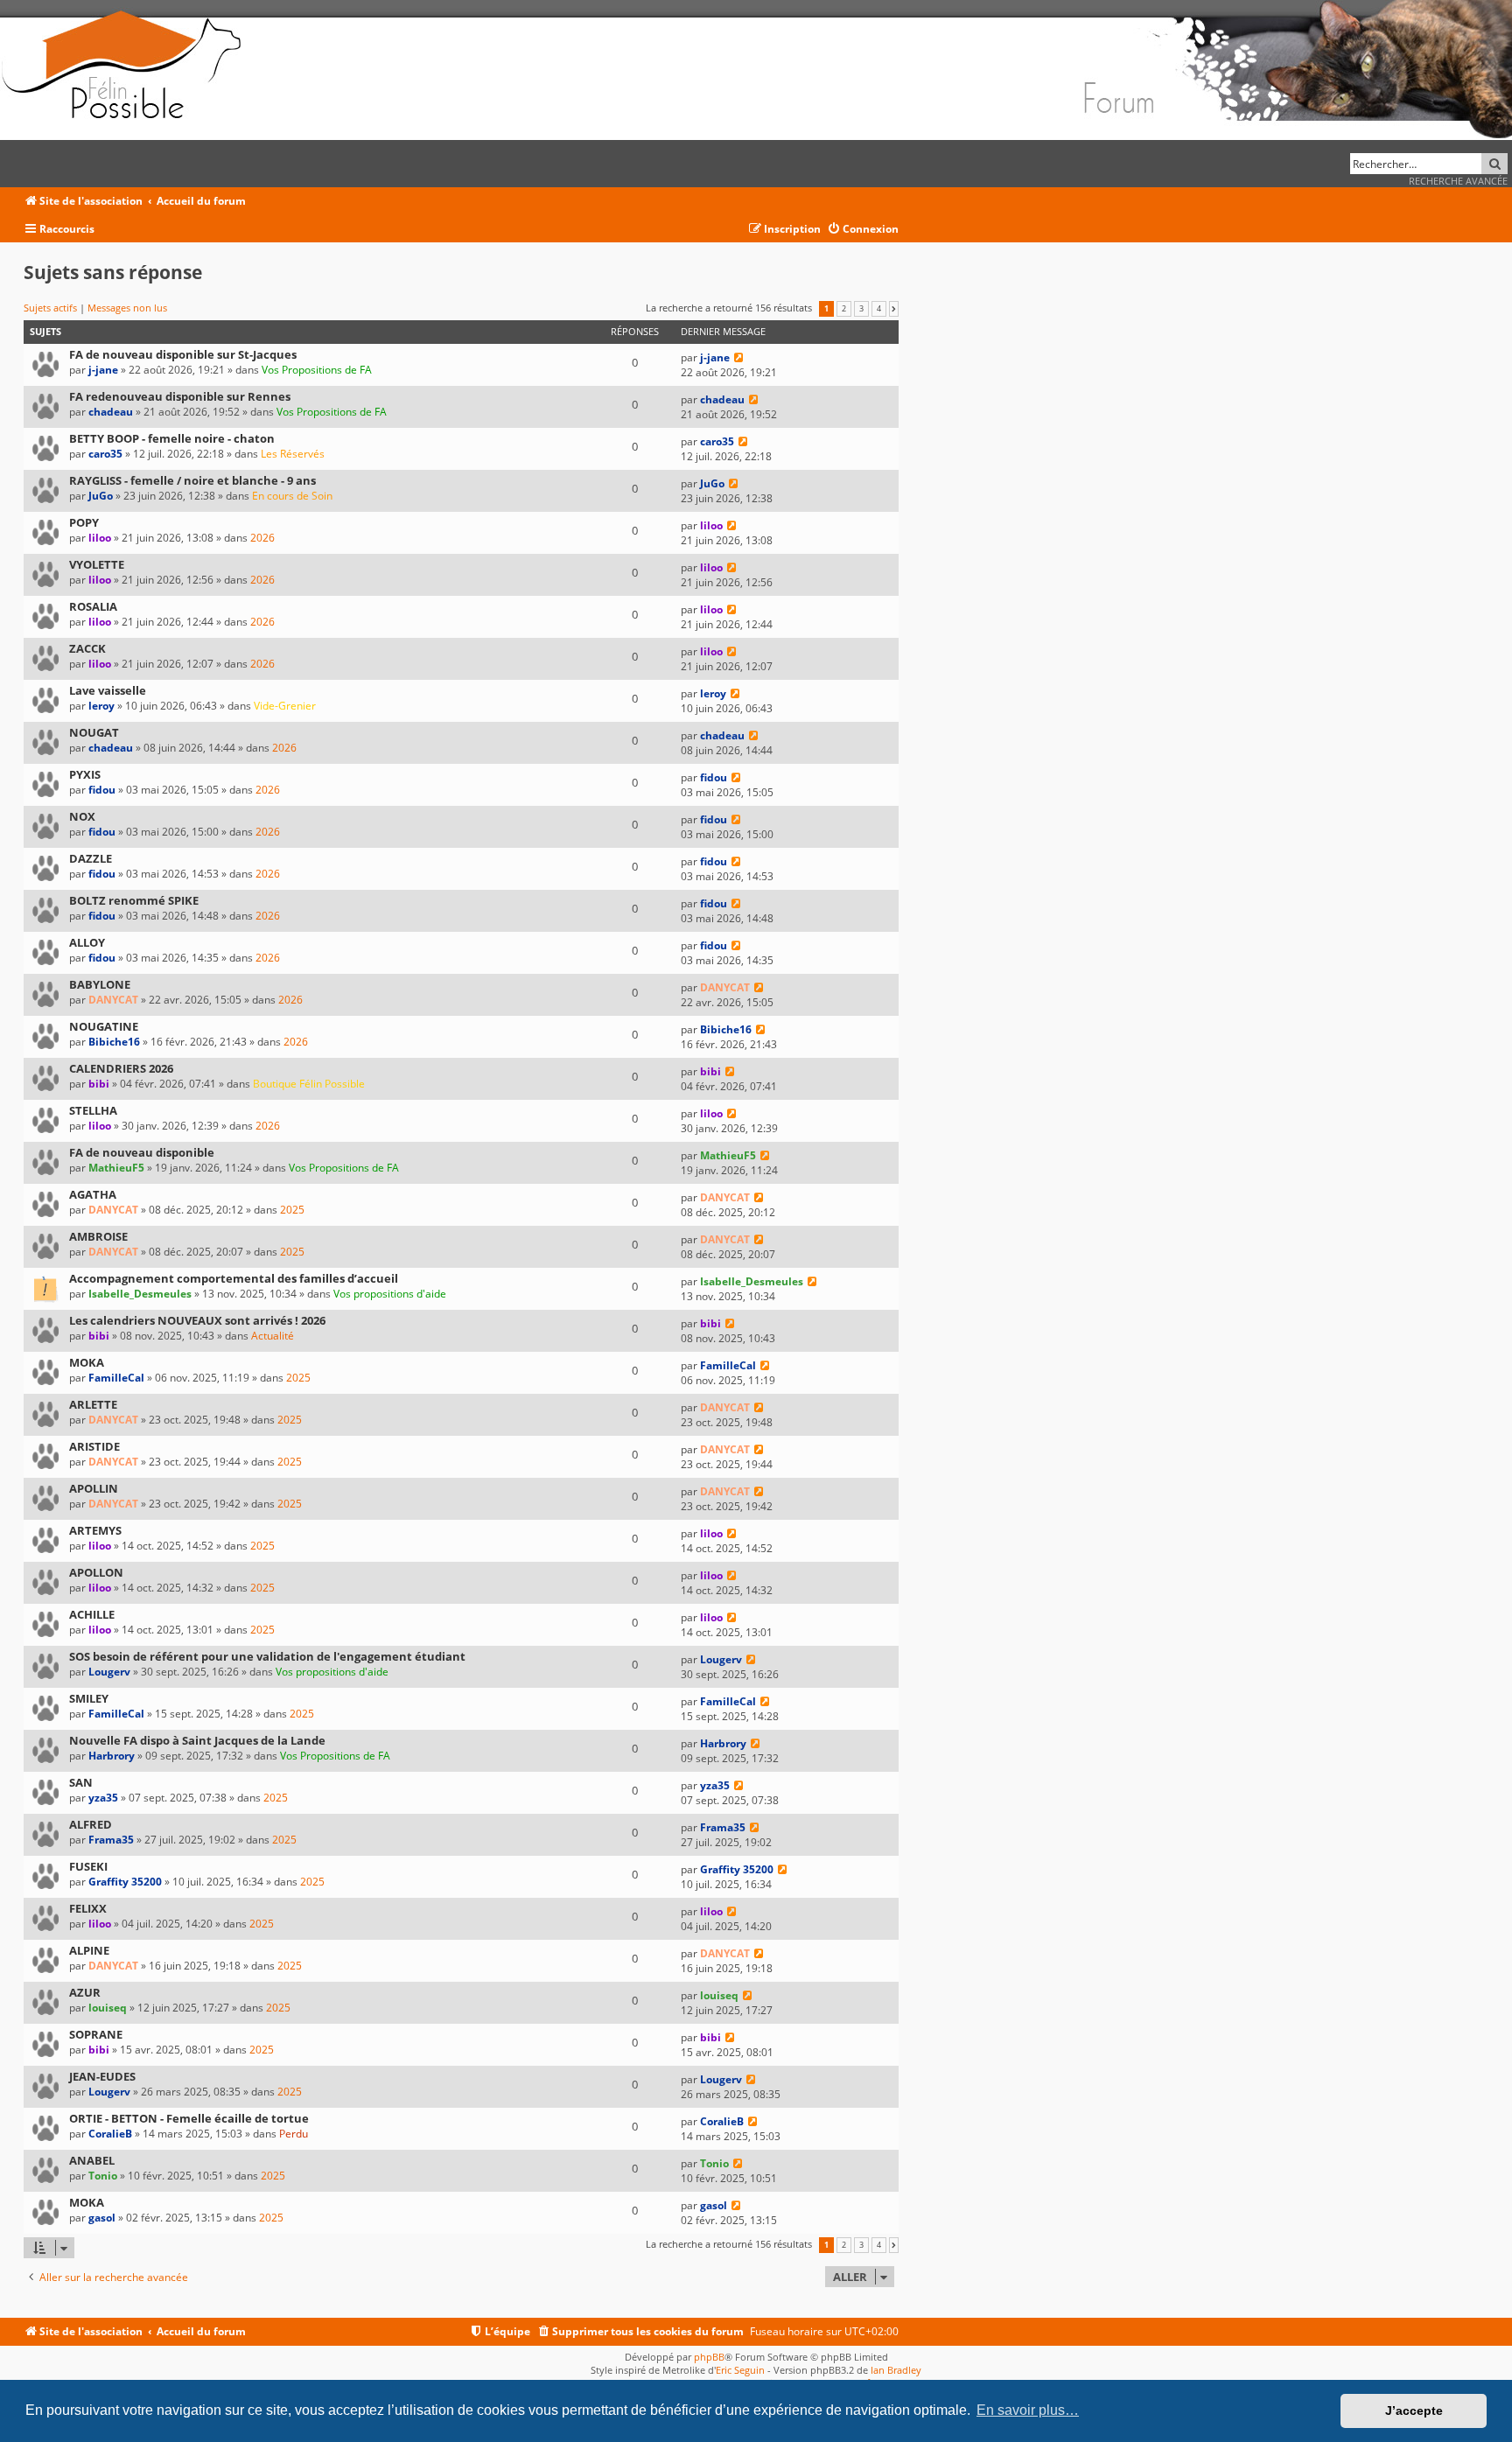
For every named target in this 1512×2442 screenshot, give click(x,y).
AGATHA (93, 1194)
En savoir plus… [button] (1028, 2410)
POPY (84, 522)
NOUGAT (94, 732)
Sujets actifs (50, 308)
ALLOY (87, 942)
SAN (81, 1782)
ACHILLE (92, 1614)
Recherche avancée (1458, 181)
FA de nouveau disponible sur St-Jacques (183, 354)
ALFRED (91, 1824)
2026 (262, 538)
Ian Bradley (896, 2370)
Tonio (103, 2176)
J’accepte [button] (1414, 2411)
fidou (102, 790)
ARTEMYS (95, 1530)
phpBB (709, 2357)
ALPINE (89, 1950)
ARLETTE (93, 1404)
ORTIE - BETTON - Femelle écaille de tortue (189, 2118)
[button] (894, 309)
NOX (82, 816)
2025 (292, 1210)
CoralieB (110, 2134)
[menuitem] (863, 230)
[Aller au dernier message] (739, 357)
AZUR (85, 1992)
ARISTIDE (94, 1446)
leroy (101, 706)
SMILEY (89, 1698)
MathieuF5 (116, 1168)
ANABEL (92, 2160)
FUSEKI (88, 1866)
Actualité (273, 1336)
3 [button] (861, 309)
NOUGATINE (104, 1026)
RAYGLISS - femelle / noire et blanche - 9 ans (192, 480)
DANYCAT (113, 1000)
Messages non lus (127, 308)
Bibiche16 (114, 1042)
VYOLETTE (97, 564)
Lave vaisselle (108, 690)
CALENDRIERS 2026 (121, 1068)
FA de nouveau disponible (142, 1152)
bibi (99, 1084)
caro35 (105, 454)
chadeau (111, 412)
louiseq (108, 2008)
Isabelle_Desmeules (140, 1294)
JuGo (101, 496)
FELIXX (88, 1908)
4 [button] (879, 309)
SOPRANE (96, 2034)
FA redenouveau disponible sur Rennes (180, 396)
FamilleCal (116, 1378)
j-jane (103, 370)
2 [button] (844, 309)
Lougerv (109, 1672)
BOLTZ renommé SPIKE (134, 900)
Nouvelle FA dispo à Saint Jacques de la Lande (197, 1740)
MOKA (87, 1362)
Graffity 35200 (125, 1882)
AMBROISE (98, 1236)
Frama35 (111, 1840)
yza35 (103, 1798)
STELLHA (93, 1110)
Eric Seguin (740, 2370)
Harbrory (112, 1756)
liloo (100, 538)
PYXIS (85, 774)
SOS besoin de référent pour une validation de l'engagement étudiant (267, 1656)
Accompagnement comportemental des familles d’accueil (234, 1278)
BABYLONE (100, 984)
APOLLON (96, 1572)
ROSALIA (93, 606)
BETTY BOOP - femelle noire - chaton (172, 438)
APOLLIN (94, 1488)
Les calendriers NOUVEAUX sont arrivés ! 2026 (197, 1320)
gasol (102, 2218)
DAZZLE (91, 858)
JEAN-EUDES (102, 2076)
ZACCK (87, 648)
